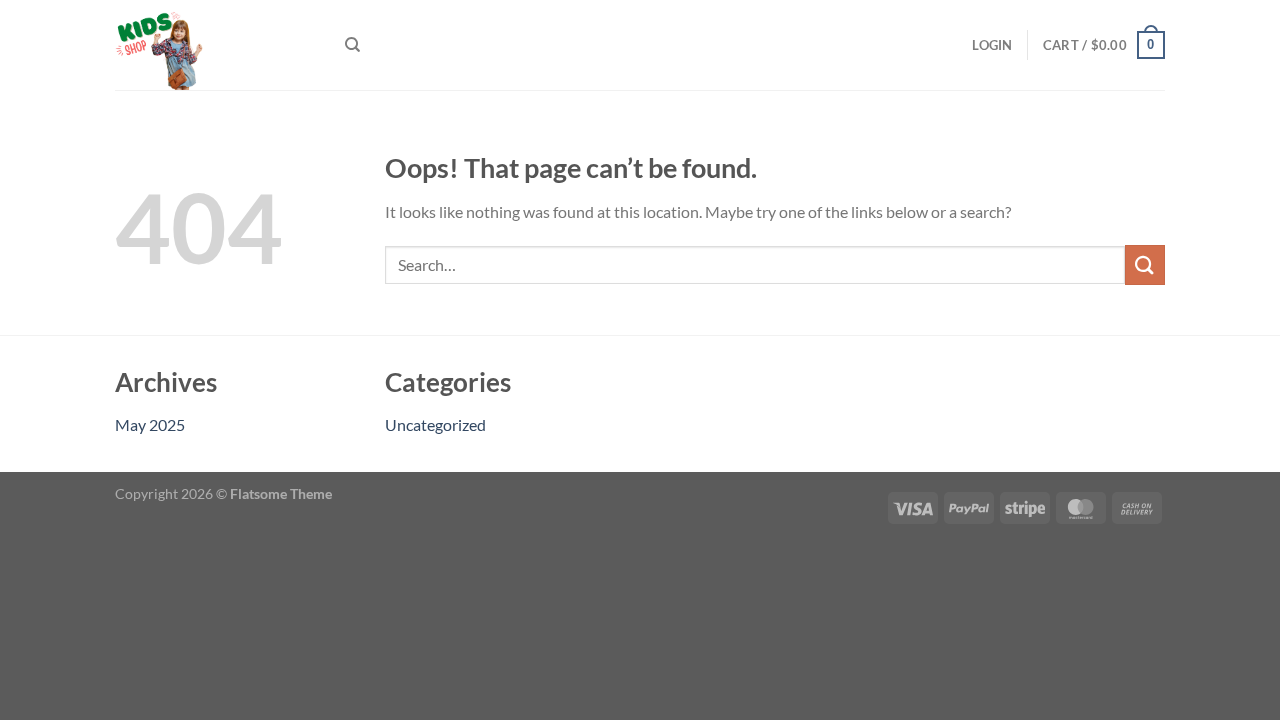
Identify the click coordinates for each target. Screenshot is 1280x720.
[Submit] (1145, 264)
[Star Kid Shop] (215, 45)
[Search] (352, 45)
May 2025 (150, 424)
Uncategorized (435, 424)
